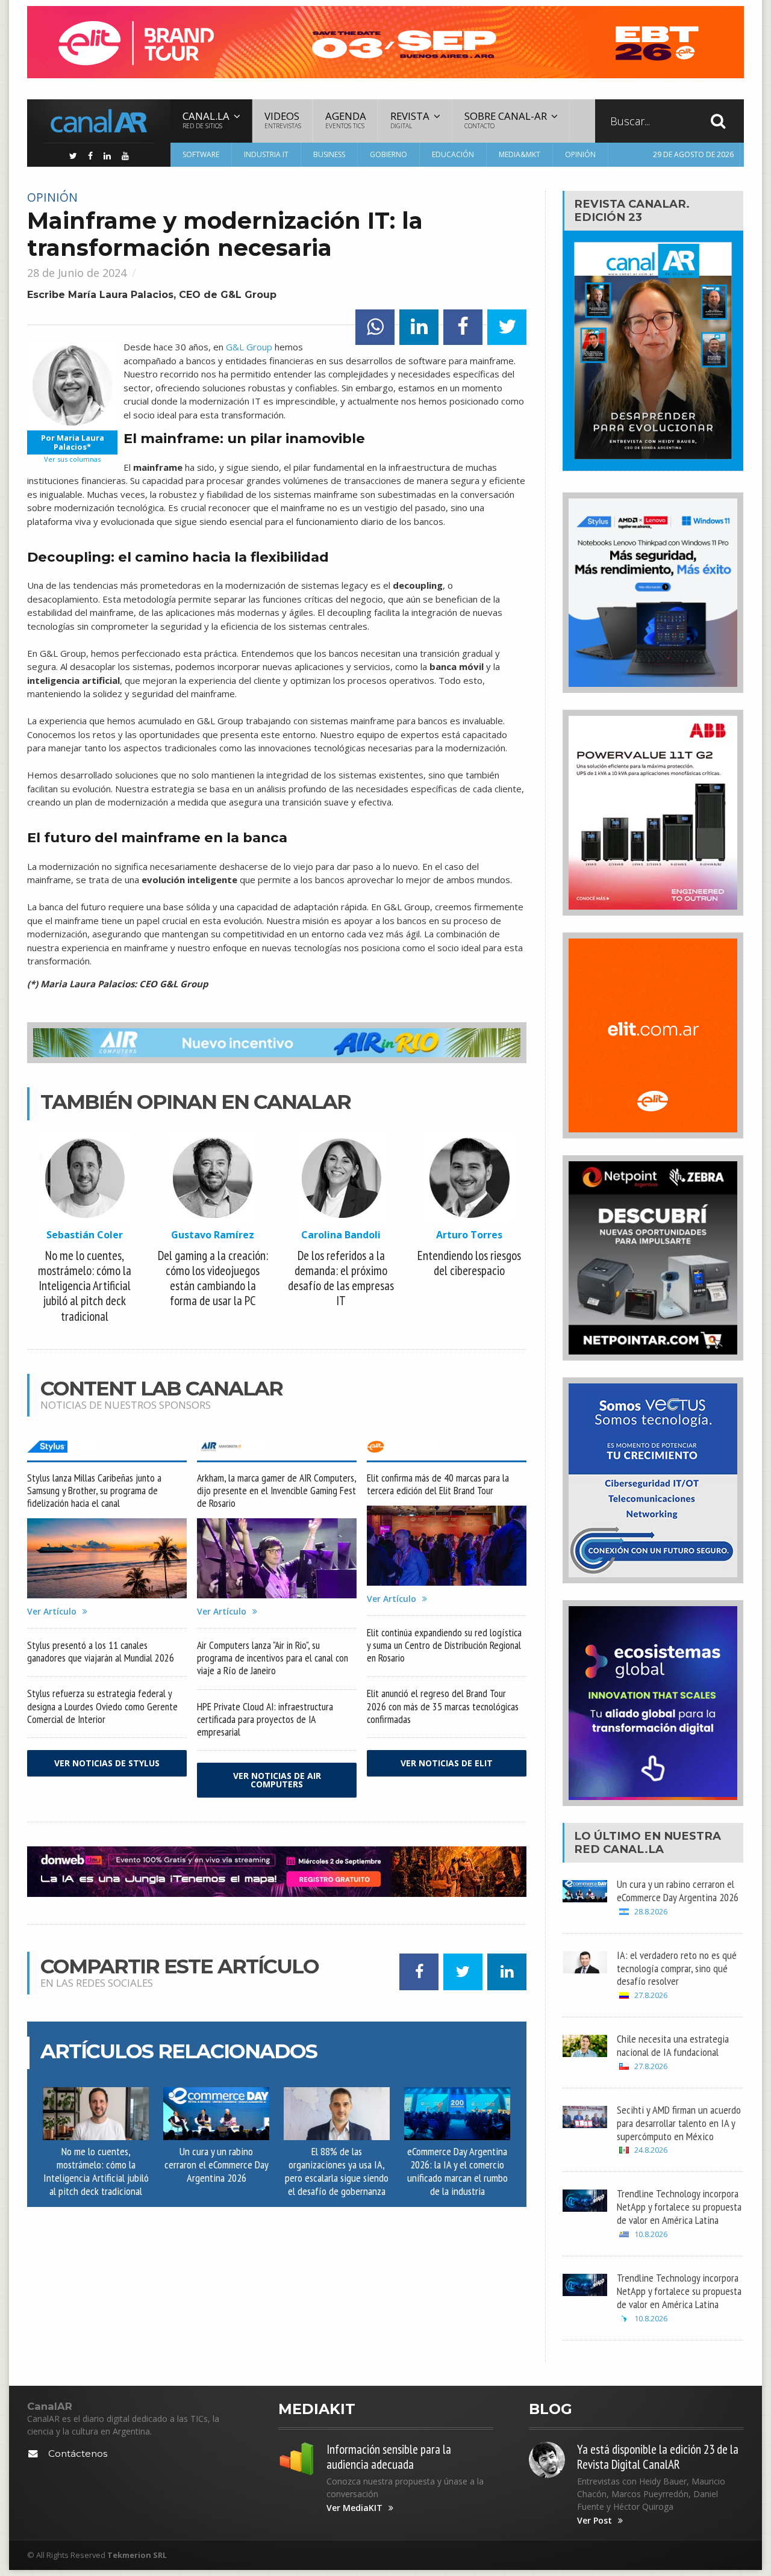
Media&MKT (520, 154)
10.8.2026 (651, 2234)
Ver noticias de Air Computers (277, 1780)
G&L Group (249, 347)
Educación (453, 154)
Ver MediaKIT (354, 2508)
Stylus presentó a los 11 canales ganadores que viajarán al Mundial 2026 (101, 1651)
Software (201, 154)
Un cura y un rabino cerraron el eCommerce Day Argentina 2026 (217, 2164)
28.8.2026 (651, 1912)
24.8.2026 (651, 2150)
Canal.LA (633, 1849)
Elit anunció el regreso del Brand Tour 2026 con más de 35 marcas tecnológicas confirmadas (443, 1706)
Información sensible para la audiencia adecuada (389, 2457)
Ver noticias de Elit (447, 1763)
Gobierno (389, 154)
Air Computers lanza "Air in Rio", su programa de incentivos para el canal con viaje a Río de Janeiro (273, 1658)
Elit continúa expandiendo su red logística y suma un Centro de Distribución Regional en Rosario (444, 1645)
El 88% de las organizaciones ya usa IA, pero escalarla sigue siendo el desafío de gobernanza (337, 2171)
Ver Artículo (52, 1612)
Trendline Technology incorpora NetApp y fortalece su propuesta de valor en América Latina (679, 2206)
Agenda (346, 119)
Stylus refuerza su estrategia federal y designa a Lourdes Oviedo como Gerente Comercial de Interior (102, 1706)
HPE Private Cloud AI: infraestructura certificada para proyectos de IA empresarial (265, 1719)
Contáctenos (78, 2453)
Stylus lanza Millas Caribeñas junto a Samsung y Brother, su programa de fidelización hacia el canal (94, 1490)
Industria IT (266, 154)
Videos (283, 119)
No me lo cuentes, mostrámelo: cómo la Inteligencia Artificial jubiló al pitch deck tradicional (96, 2171)
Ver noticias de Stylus (107, 1763)
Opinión (580, 154)
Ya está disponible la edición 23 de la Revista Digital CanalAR (658, 2457)
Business (329, 154)
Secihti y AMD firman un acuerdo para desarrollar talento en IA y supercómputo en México (679, 2123)
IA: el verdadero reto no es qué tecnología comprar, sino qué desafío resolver (677, 1968)
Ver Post (595, 2521)
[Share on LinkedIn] (419, 327)
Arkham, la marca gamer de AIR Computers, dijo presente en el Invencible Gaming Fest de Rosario (276, 1490)
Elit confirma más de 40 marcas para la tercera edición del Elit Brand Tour (438, 1484)
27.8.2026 (651, 1995)
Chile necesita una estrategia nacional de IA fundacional (673, 2045)
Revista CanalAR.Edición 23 (632, 210)
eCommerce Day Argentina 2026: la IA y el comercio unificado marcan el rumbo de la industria (457, 2171)
